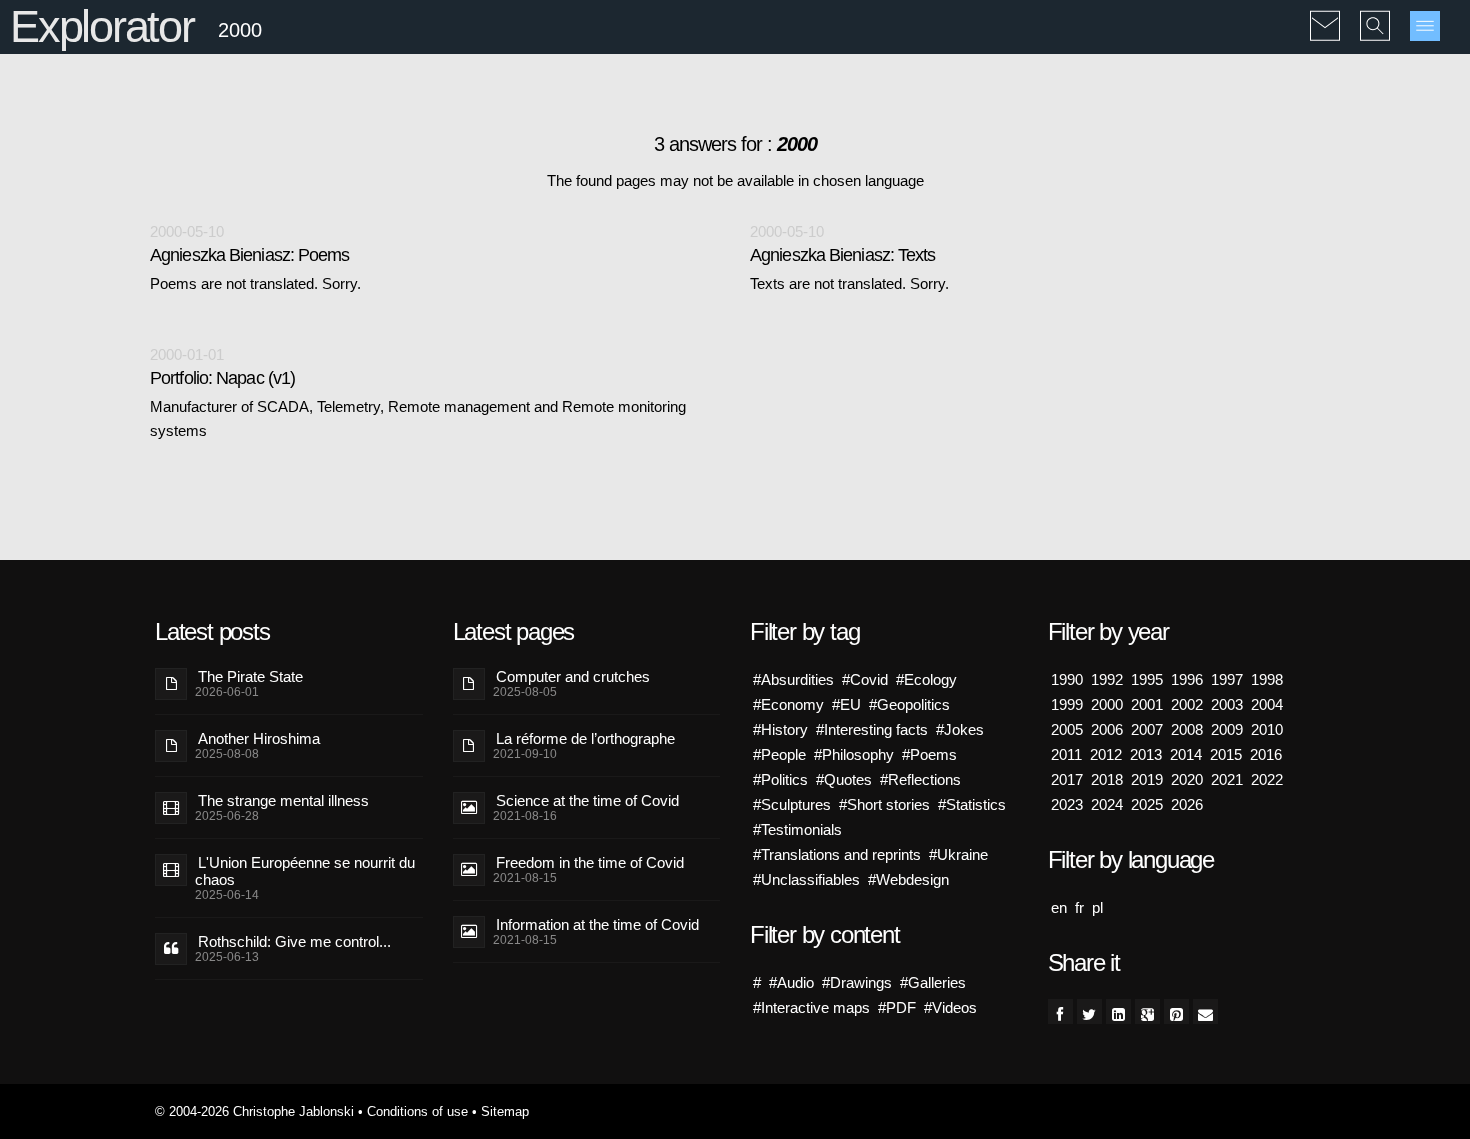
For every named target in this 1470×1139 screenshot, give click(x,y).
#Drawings (857, 982)
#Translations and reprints (837, 854)
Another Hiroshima (259, 738)
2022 (1267, 779)
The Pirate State (250, 676)
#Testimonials (797, 829)
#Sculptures (792, 804)
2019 (1147, 779)
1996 (1187, 679)
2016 (1266, 754)
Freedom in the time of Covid (590, 862)
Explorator (102, 26)
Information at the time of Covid (597, 924)
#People (779, 754)
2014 (1186, 754)
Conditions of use (417, 1111)
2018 (1107, 779)
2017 (1067, 779)
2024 (1107, 804)
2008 (1187, 729)
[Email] (1205, 1011)
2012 (1106, 754)
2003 (1227, 704)
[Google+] (1147, 1011)
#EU (846, 704)
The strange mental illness (283, 800)
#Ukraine (958, 854)
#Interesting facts (872, 729)
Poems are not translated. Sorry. (255, 283)
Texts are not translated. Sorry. (849, 283)
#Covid (865, 679)
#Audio (791, 982)
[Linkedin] (1118, 1011)
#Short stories (884, 804)
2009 (1227, 729)
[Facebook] (1060, 1011)
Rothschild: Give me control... (294, 941)
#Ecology (926, 679)
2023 (1067, 804)
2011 (1066, 754)
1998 (1267, 679)
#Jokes (960, 729)
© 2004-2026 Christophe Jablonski (254, 1111)
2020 (1187, 779)
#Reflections (920, 779)
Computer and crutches (573, 676)
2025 (1147, 804)
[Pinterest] (1176, 1011)
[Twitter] (1089, 1011)
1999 (1067, 704)
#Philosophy (854, 754)
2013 (1146, 754)
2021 (1227, 779)
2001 (1147, 704)
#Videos (950, 1007)
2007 (1147, 729)
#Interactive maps (811, 1007)
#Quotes (844, 779)
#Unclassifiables (806, 879)
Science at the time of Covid (587, 800)
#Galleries (933, 982)
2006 (1107, 729)
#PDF (897, 1007)
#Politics (780, 779)
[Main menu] (1425, 26)
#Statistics (972, 804)
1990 (1067, 679)
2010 (1267, 729)
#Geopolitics (909, 704)
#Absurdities (793, 679)
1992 (1107, 679)
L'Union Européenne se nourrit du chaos (305, 871)
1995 (1147, 679)
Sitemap (505, 1111)
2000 (1107, 704)
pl (1097, 907)
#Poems (929, 754)
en (1059, 907)
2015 (1226, 754)
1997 (1227, 679)
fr (1079, 907)
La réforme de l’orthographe (585, 738)
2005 (1067, 729)
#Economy (788, 704)
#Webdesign (908, 879)
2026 (1187, 804)
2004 (1267, 704)
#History (780, 729)
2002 (1187, 704)
